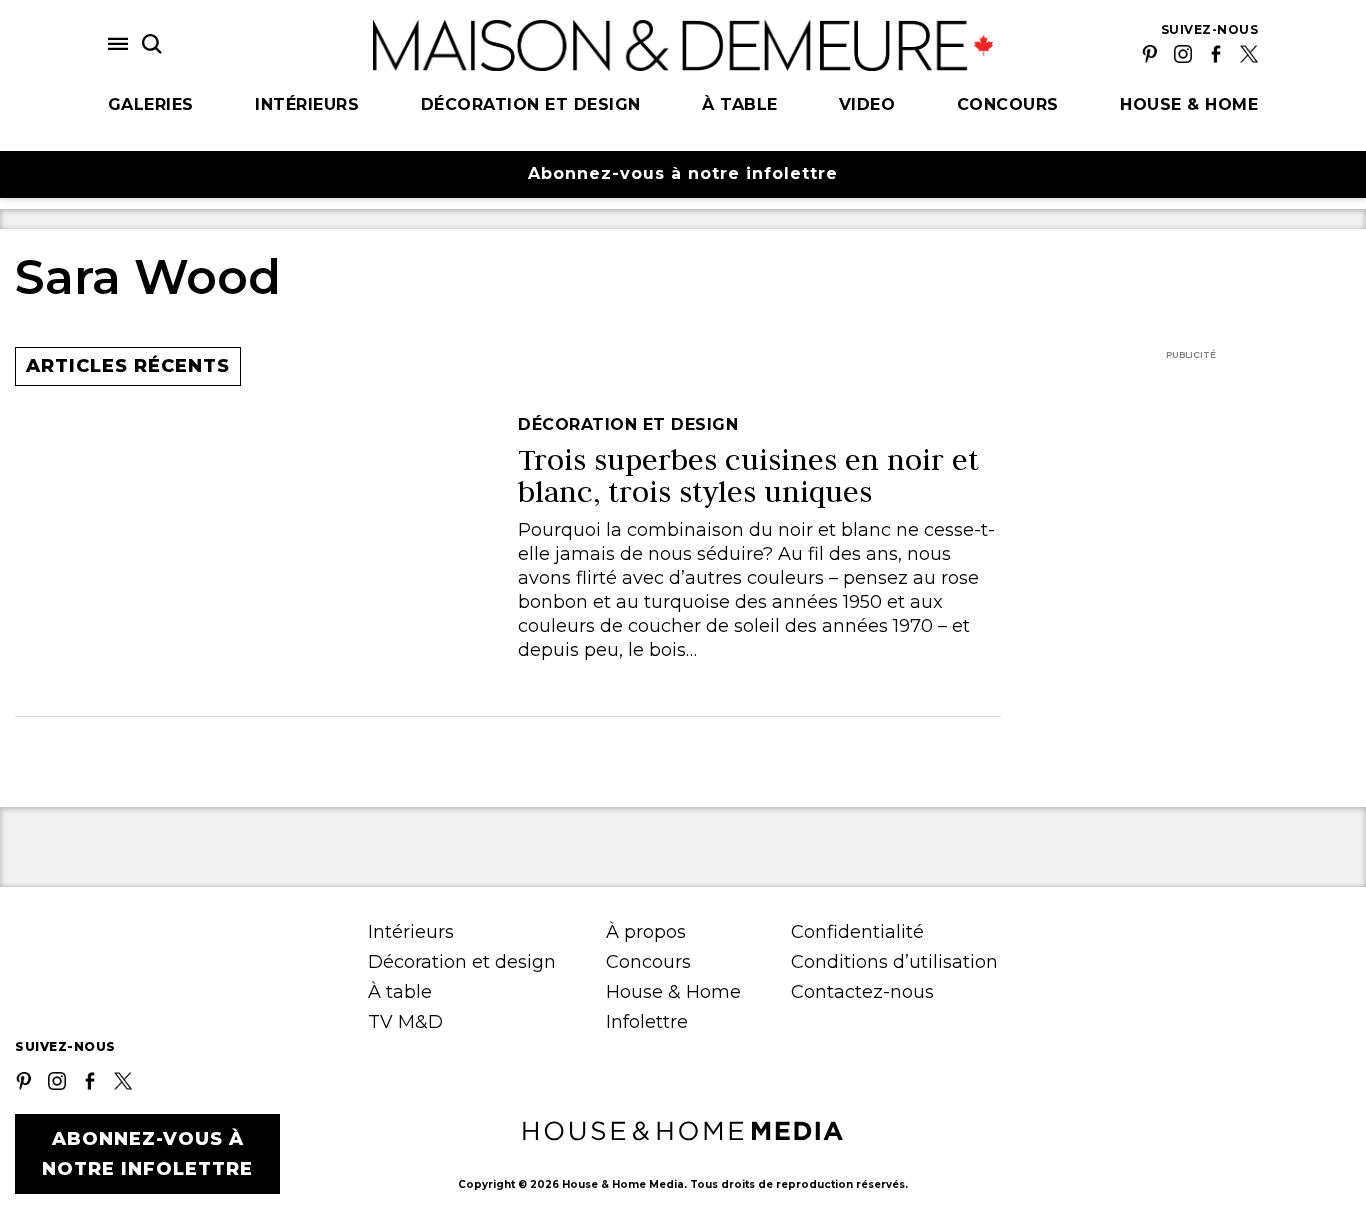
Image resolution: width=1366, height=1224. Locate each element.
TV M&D (405, 1022)
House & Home (1189, 104)
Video (867, 104)
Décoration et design (531, 104)
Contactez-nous (862, 992)
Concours (1008, 104)
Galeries (151, 104)
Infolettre (647, 1022)
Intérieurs (307, 104)
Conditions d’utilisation (894, 962)
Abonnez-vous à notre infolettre (683, 173)
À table (740, 104)
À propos (646, 932)
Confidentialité (857, 932)
